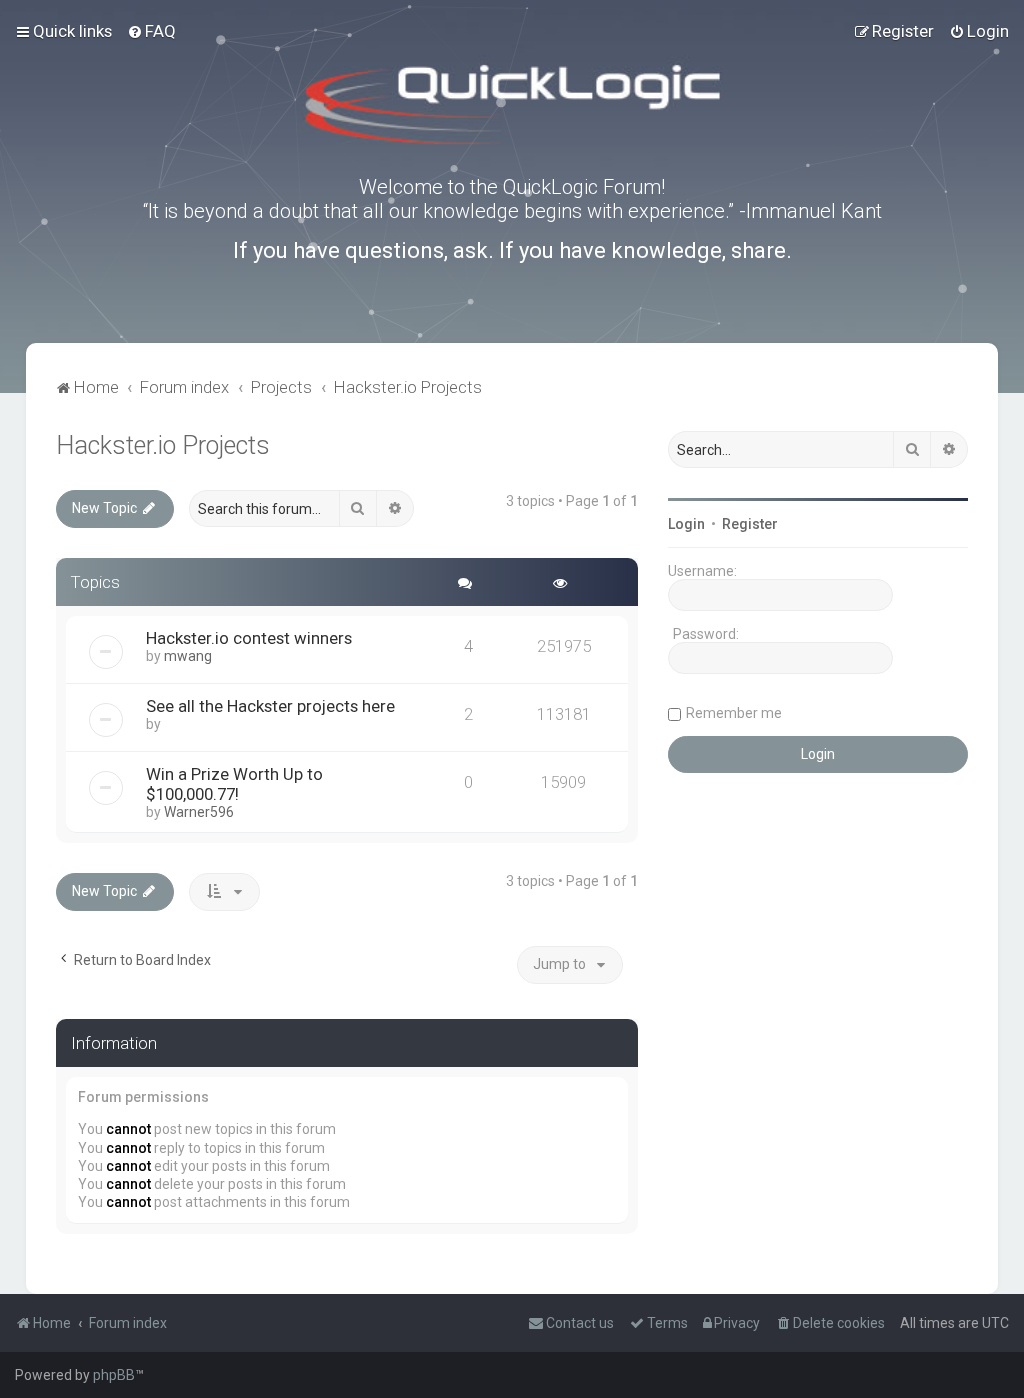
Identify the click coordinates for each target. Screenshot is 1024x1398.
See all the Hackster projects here (270, 706)
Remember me (734, 713)
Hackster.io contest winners (249, 638)
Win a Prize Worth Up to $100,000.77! (234, 784)
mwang (188, 656)
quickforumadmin (223, 724)
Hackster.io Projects (163, 445)
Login (686, 524)
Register (750, 524)
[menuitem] (151, 31)
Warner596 (199, 812)
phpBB (114, 1375)
